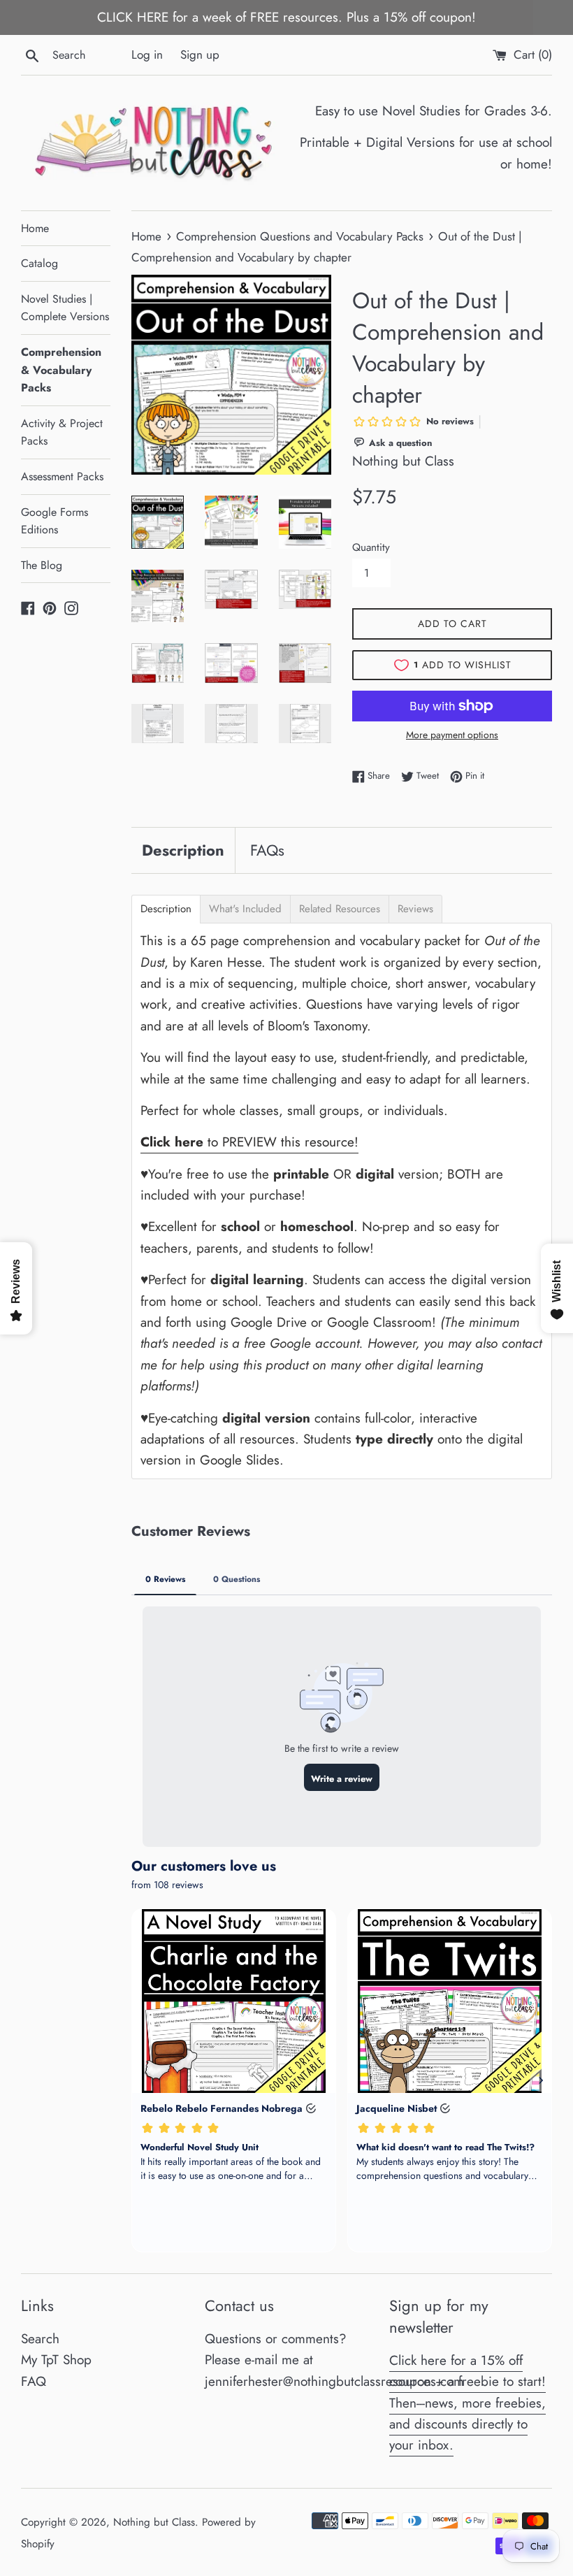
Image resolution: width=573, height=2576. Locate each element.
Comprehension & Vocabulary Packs (61, 370)
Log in (147, 55)
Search (40, 2339)
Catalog (39, 263)
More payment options (452, 735)
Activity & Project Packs (62, 432)
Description (183, 850)
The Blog (42, 565)
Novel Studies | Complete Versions (65, 308)
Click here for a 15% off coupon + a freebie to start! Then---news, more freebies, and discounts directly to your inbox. (467, 2403)
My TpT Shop (56, 2360)
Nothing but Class (154, 2522)
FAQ (34, 2381)
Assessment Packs (62, 476)
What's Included (245, 909)
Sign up (200, 55)
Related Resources (340, 909)
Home (35, 228)
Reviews (415, 909)
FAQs (267, 850)
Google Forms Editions (55, 521)
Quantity (371, 547)
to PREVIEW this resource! (249, 1142)
